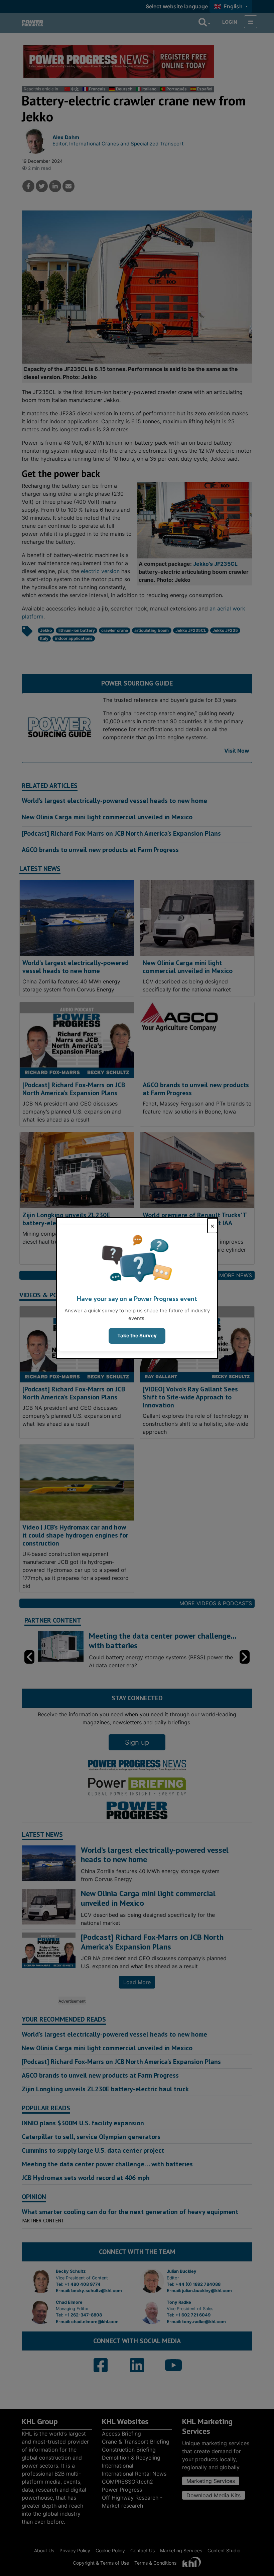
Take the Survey (137, 1336)
